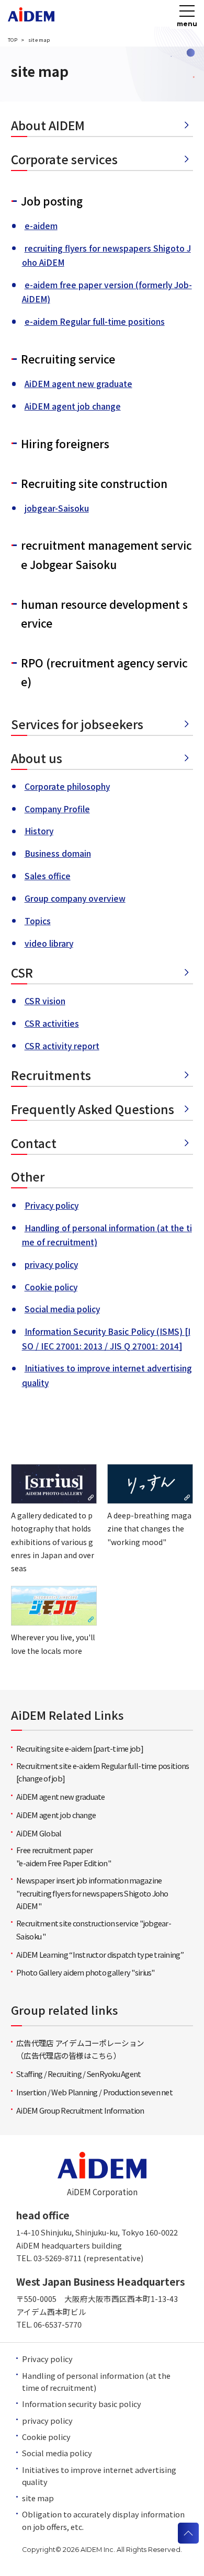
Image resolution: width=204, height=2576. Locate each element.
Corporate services (64, 159)
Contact (34, 1143)
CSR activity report (62, 1046)
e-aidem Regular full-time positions (95, 321)
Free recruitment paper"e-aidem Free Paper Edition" (64, 1856)
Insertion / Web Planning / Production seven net (94, 2092)
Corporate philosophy (67, 786)
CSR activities (52, 1023)
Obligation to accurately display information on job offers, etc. (103, 2520)
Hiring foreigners (65, 444)
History (39, 831)
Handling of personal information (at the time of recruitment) (96, 2381)
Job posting (52, 201)
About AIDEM (48, 125)
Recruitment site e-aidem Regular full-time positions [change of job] (103, 1772)
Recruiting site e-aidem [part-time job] (80, 1748)
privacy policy (51, 1264)
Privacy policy (52, 1205)
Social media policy (62, 1309)
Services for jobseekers (77, 724)
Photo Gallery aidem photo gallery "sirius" (85, 1972)
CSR (22, 972)
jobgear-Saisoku (57, 508)
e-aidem (41, 225)
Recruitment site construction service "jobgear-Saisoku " (94, 1930)
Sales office (48, 876)
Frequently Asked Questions (93, 1109)
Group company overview (75, 898)
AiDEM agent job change (73, 406)
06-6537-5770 (58, 2324)
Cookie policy (51, 1287)
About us (37, 758)
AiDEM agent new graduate (78, 383)
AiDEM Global (39, 1833)
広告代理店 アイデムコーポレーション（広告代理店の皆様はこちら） (80, 2049)
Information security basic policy (82, 2404)
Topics (38, 921)
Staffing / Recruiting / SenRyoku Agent (78, 2074)
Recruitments (51, 1075)
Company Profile (57, 809)
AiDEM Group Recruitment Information (80, 2110)
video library (49, 943)
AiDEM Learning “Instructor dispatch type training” (100, 1954)
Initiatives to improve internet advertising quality (99, 2476)
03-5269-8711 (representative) (88, 2258)
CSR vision (45, 1001)
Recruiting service (68, 359)
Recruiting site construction (94, 483)
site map (38, 2498)
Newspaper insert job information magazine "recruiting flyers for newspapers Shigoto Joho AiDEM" (92, 1893)
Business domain (58, 853)
